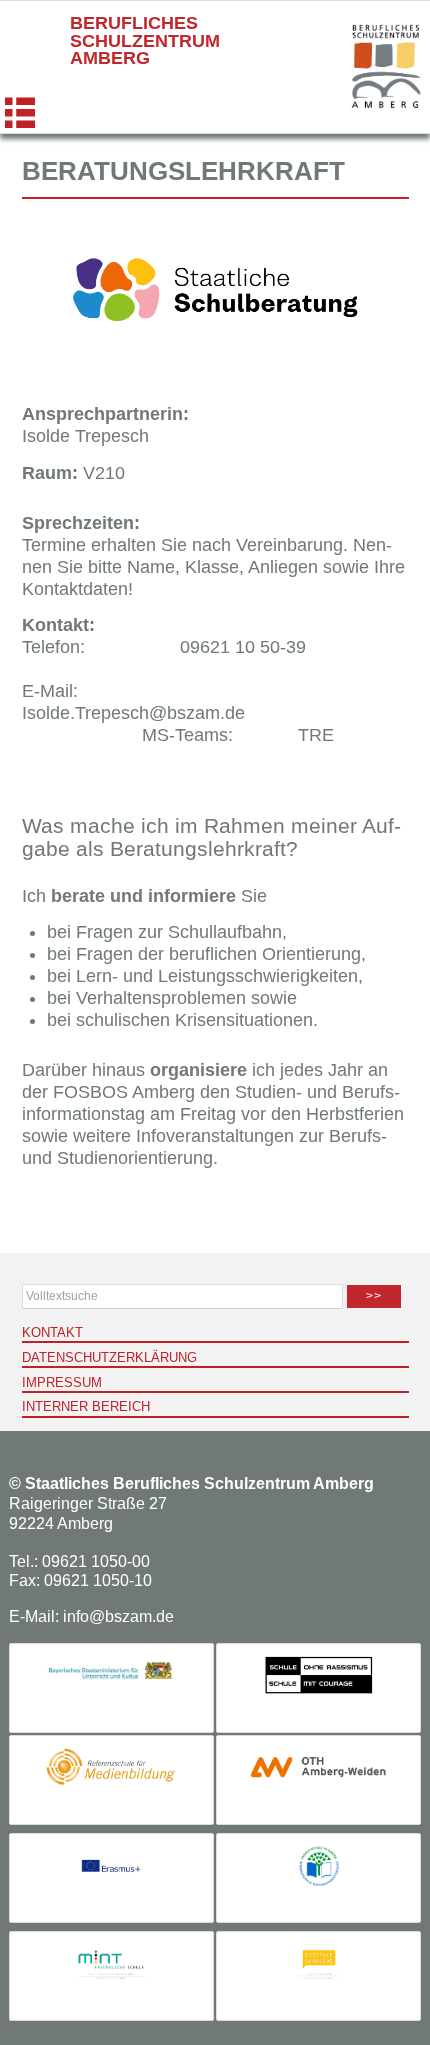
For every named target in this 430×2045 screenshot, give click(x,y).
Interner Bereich (86, 1406)
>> (374, 1296)
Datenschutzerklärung (109, 1357)
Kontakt (52, 1332)
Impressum (62, 1382)
